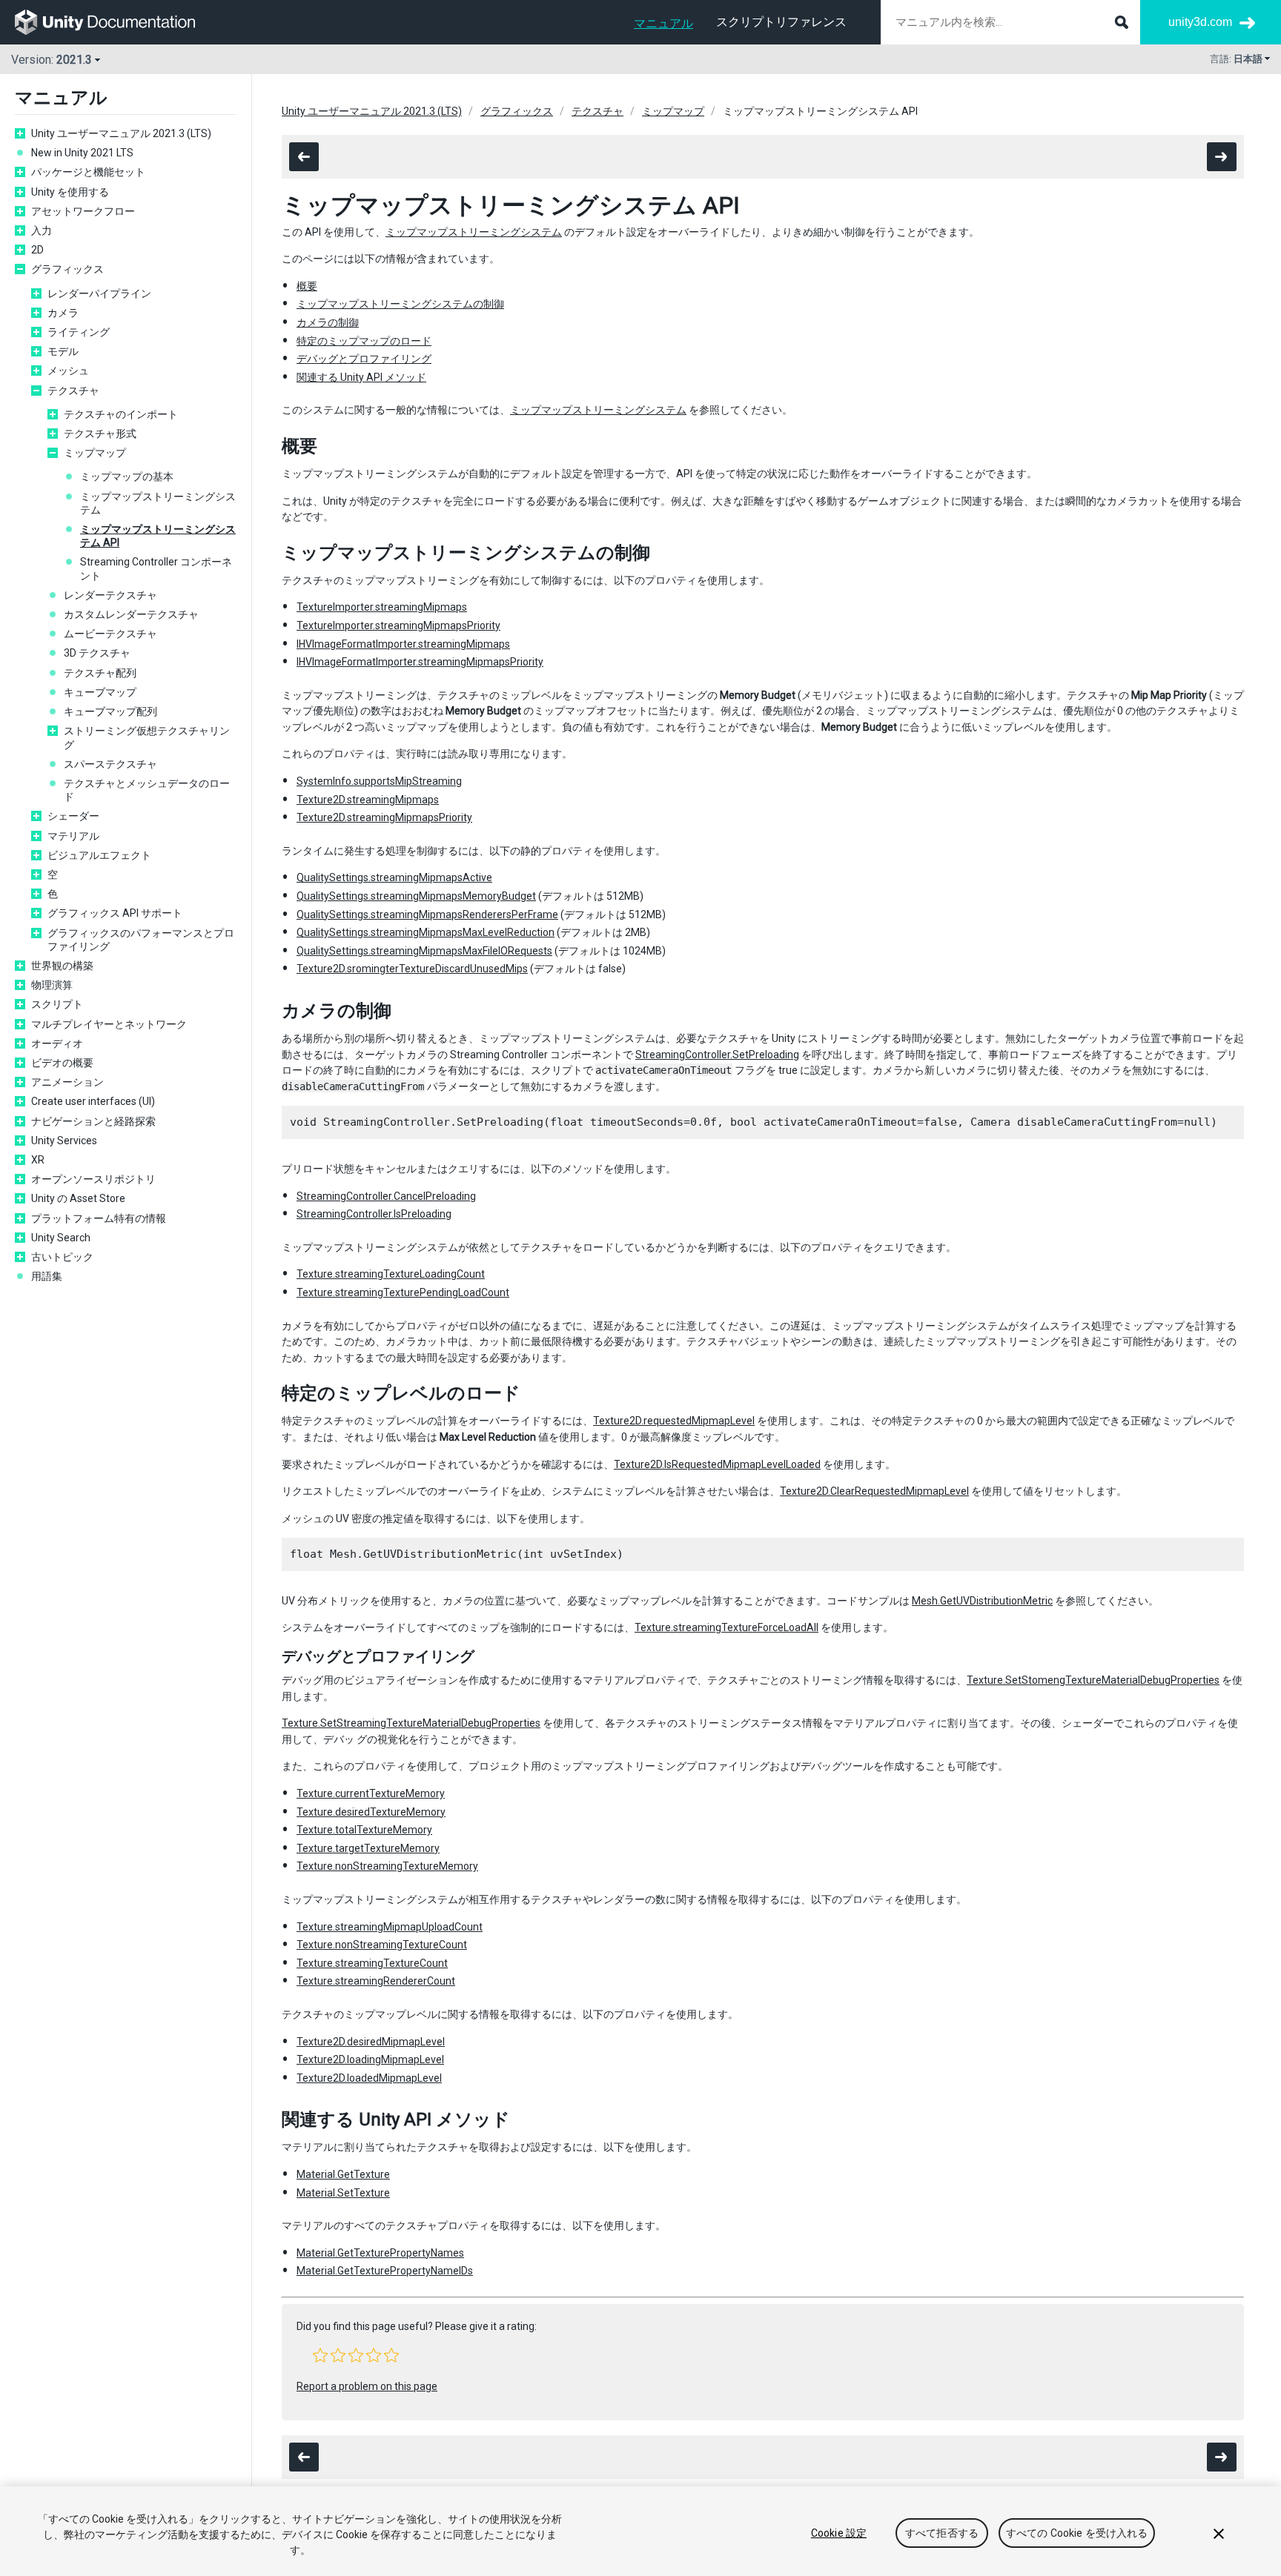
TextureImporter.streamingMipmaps (382, 607)
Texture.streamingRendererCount (376, 1981)
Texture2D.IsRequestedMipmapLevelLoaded (717, 1464)
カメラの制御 (328, 322)
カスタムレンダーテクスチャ (131, 614)
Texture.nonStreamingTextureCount (382, 1945)
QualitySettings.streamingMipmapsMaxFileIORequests (424, 951)
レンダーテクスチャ (110, 595)
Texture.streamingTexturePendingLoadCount (403, 1292)
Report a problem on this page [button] (367, 2386)
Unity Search (61, 1238)
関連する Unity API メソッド (361, 377)
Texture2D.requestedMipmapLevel (674, 1421)
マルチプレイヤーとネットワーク (109, 1024)
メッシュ (68, 371)
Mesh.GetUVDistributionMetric (982, 1601)
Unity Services (64, 1141)
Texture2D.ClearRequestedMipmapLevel (874, 1491)
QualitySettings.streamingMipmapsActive (394, 877)
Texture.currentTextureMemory (371, 1793)
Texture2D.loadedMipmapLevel (369, 2078)
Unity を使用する (70, 192)
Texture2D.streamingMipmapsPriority (384, 817)
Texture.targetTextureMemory (368, 1848)
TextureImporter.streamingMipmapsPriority (398, 625)
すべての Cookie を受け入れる (1077, 2533)
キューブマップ (100, 692)
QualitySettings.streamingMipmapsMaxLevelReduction (426, 932)
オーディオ (57, 1043)
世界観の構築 (62, 966)
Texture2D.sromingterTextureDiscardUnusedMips (412, 969)
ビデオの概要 (62, 1063)
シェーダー (73, 816)
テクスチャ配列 (100, 673)
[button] (320, 2355)
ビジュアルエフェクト (99, 855)
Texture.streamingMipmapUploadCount (390, 1927)
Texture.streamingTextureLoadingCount (391, 1274)
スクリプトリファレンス (781, 22)
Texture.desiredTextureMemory (371, 1812)
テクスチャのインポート (121, 414)
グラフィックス (67, 269)
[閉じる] (1219, 2534)
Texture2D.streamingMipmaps (368, 800)
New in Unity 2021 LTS (82, 153)
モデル (63, 351)
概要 (307, 286)
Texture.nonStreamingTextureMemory (387, 1866)
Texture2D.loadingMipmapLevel (370, 2059)
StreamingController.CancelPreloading (386, 1196)
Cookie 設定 (839, 2533)
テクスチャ (73, 391)
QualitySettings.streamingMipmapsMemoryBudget (416, 896)
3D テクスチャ (97, 653)
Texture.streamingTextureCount (372, 1963)
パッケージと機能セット (88, 172)
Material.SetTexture (343, 2193)
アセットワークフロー (83, 211)
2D (37, 250)
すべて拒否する (942, 2533)
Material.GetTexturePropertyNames (380, 2253)
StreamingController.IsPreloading (374, 1214)
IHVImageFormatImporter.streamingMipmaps (403, 644)
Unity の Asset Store (78, 1198)
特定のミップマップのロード (364, 341)
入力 (42, 230)
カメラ (63, 313)
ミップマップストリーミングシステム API (158, 536)
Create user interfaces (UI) (93, 1101)
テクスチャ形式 (100, 434)
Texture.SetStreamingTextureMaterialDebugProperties (411, 1723)
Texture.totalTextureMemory (364, 1830)
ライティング (79, 332)
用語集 (47, 1276)
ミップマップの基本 (127, 477)
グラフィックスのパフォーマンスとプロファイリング (141, 940)
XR (38, 1160)
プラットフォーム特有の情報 (99, 1218)
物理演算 (52, 985)
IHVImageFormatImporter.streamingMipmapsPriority (420, 662)
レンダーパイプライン (99, 293)
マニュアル (663, 23)
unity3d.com (1200, 22)
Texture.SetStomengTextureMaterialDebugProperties (1093, 1680)
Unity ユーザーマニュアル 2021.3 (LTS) (121, 133)
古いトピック (62, 1257)
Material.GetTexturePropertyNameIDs (385, 2271)
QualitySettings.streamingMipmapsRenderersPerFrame (427, 914)
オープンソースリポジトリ (93, 1179)
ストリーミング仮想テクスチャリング (147, 737)
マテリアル (73, 836)
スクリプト (57, 1004)
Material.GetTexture (343, 2174)
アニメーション (67, 1082)
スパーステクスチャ (110, 764)
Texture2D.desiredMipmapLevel (371, 2042)
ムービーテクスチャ (110, 634)
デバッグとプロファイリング (364, 359)
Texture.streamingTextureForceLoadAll (726, 1627)
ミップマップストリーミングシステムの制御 (400, 304)
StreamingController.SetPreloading (717, 1055)
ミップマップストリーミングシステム (158, 503)
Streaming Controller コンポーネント (156, 568)
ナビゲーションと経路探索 (93, 1121)
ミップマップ (95, 453)
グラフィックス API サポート (115, 913)
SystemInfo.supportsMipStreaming (379, 781)
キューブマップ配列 (110, 711)
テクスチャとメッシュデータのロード (147, 790)
